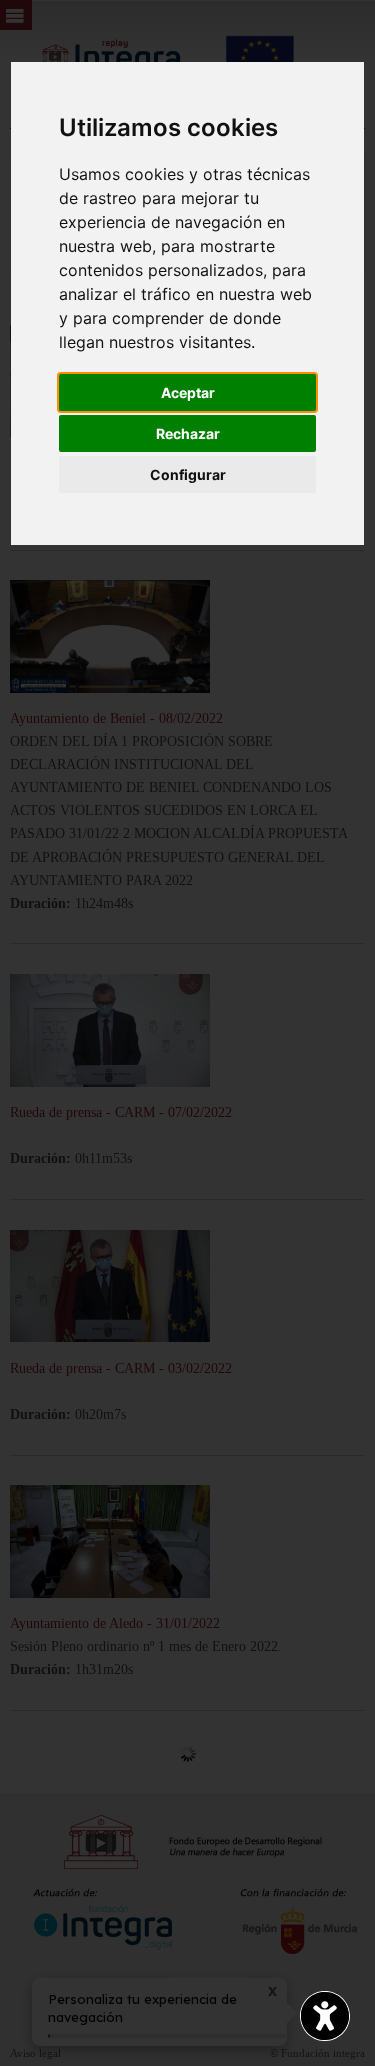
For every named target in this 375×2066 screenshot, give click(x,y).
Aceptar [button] (188, 392)
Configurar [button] (188, 474)
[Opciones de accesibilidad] (325, 2016)
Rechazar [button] (188, 433)
